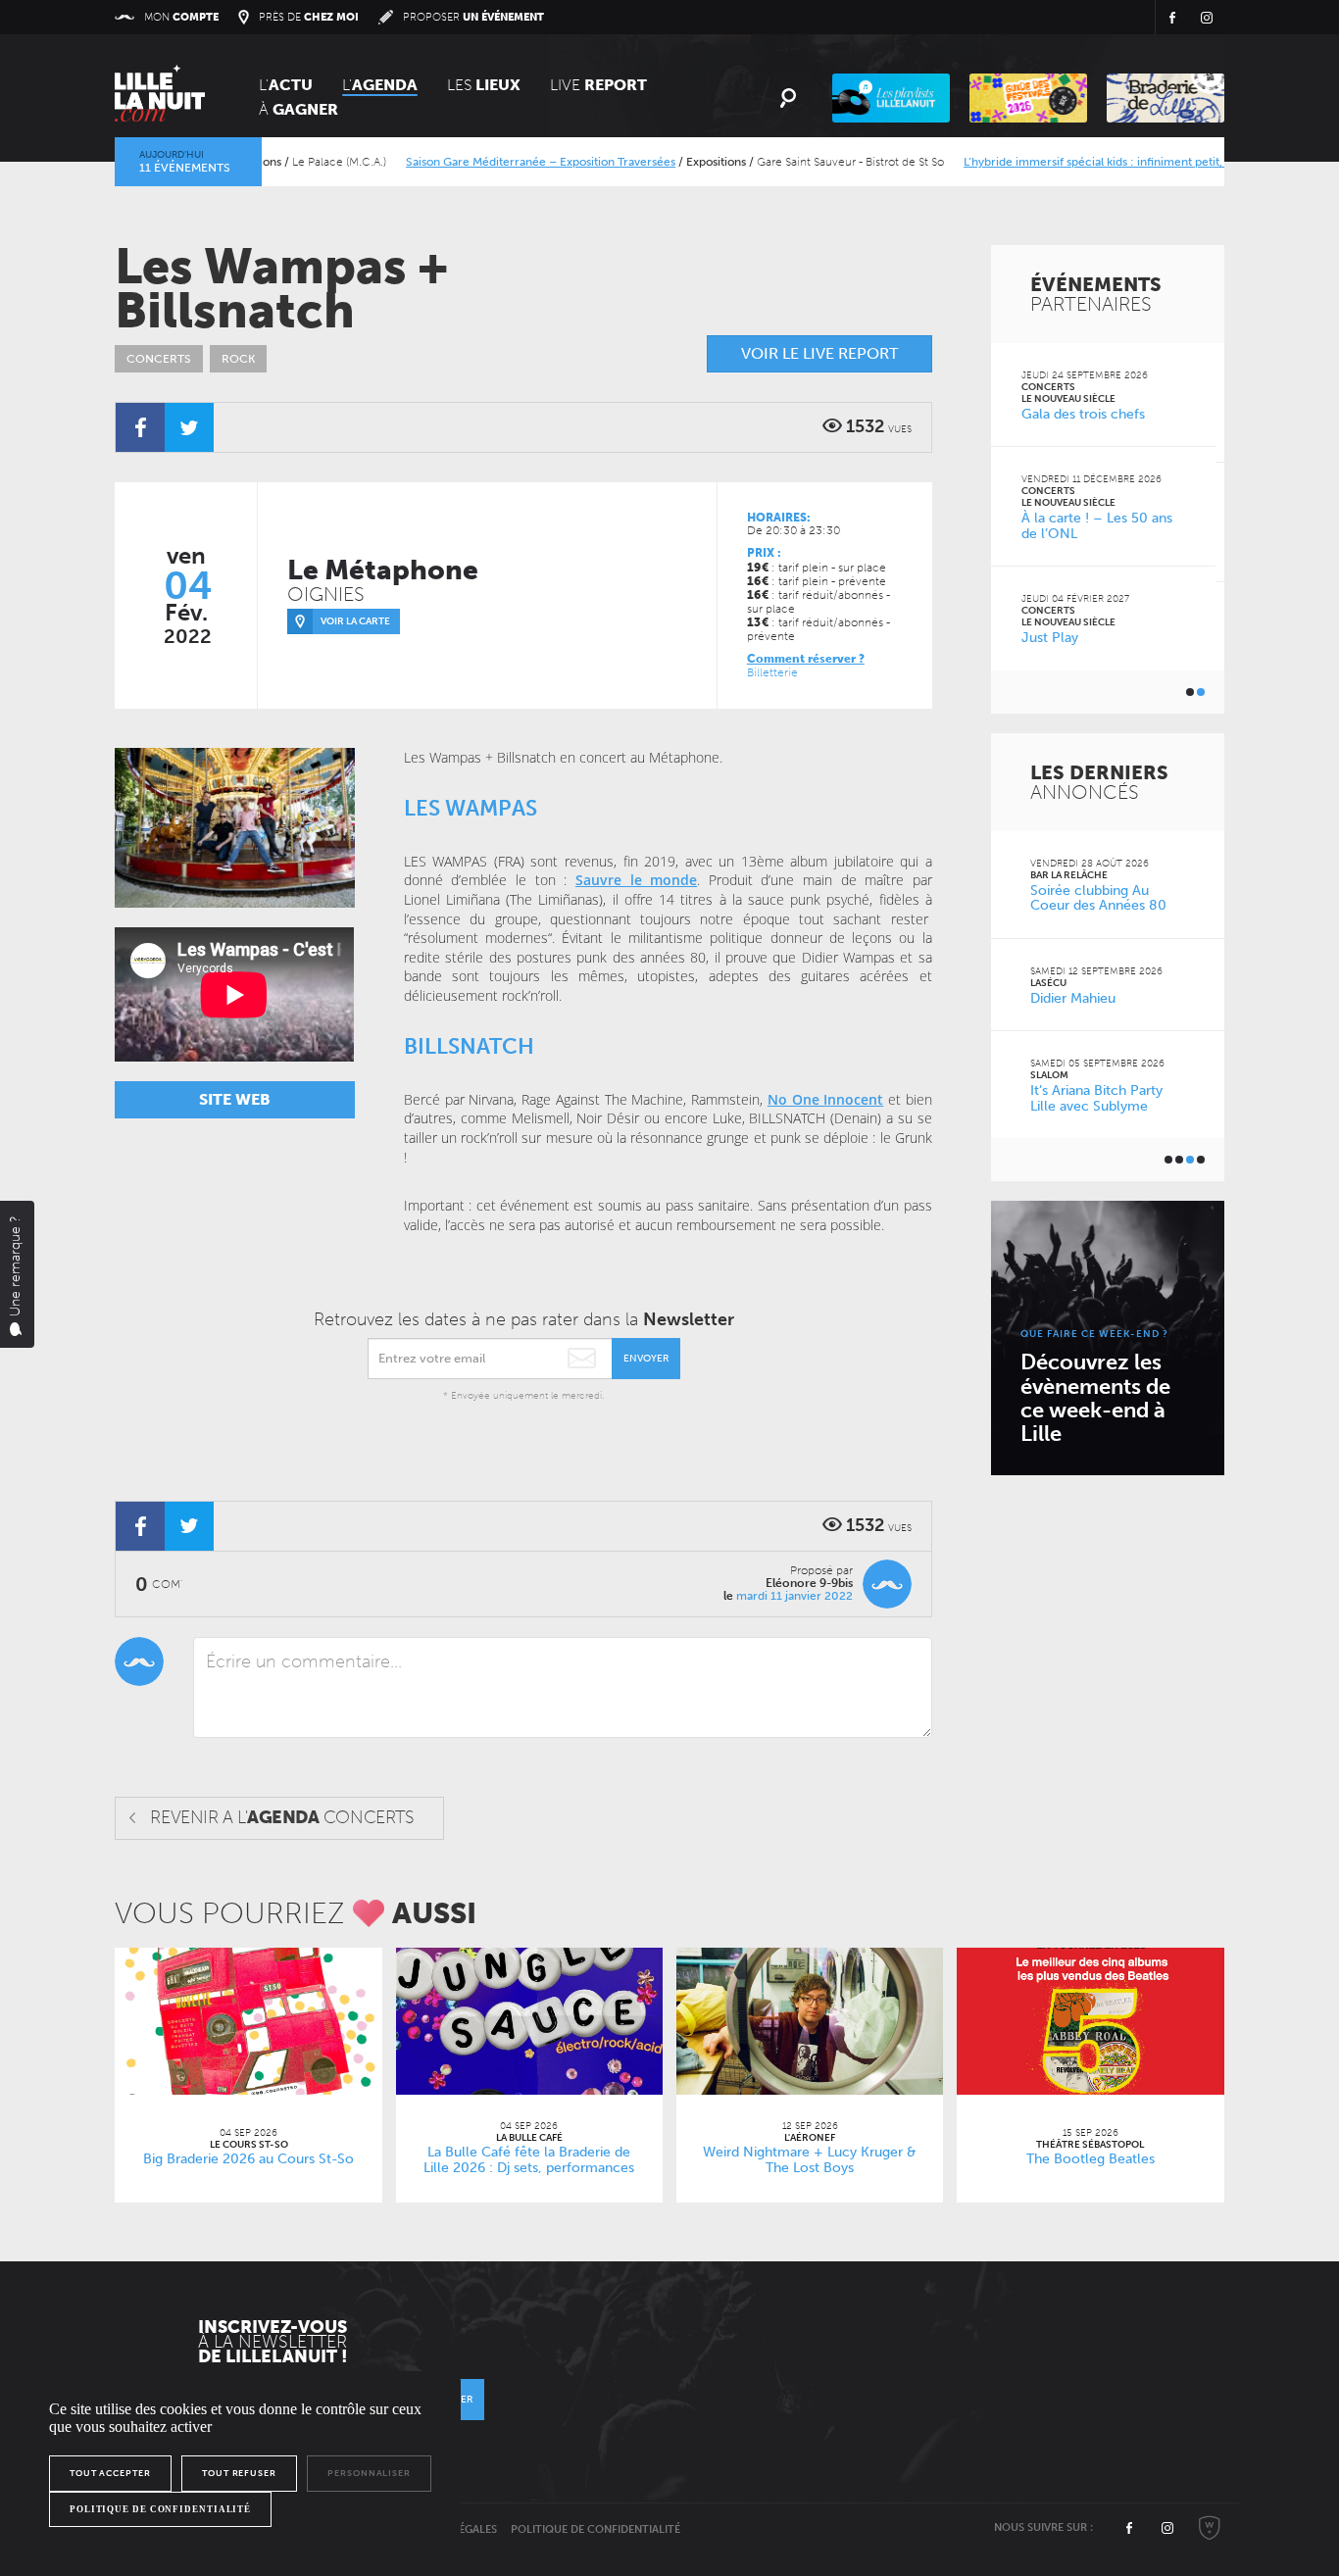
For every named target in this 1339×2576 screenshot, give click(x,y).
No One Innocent (825, 1099)
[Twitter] (189, 427)
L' (286, 85)
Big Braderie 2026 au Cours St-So (248, 2159)
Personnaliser (369, 2473)
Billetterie (772, 672)
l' (380, 85)
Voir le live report (819, 353)
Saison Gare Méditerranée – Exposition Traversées (490, 162)
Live (598, 85)
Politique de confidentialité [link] (160, 2509)
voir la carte (355, 621)
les (484, 85)
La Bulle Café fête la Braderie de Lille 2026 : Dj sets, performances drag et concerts (529, 2169)
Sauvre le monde (636, 880)
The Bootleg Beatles (1091, 2159)
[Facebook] (140, 427)
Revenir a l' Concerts (282, 1817)
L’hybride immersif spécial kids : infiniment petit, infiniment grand (1088, 162)
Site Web (235, 1099)
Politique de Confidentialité (595, 2529)
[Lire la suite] (248, 2021)
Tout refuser (239, 2473)
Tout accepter (110, 2473)
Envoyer (646, 1359)
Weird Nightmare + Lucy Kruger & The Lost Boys (810, 2160)
